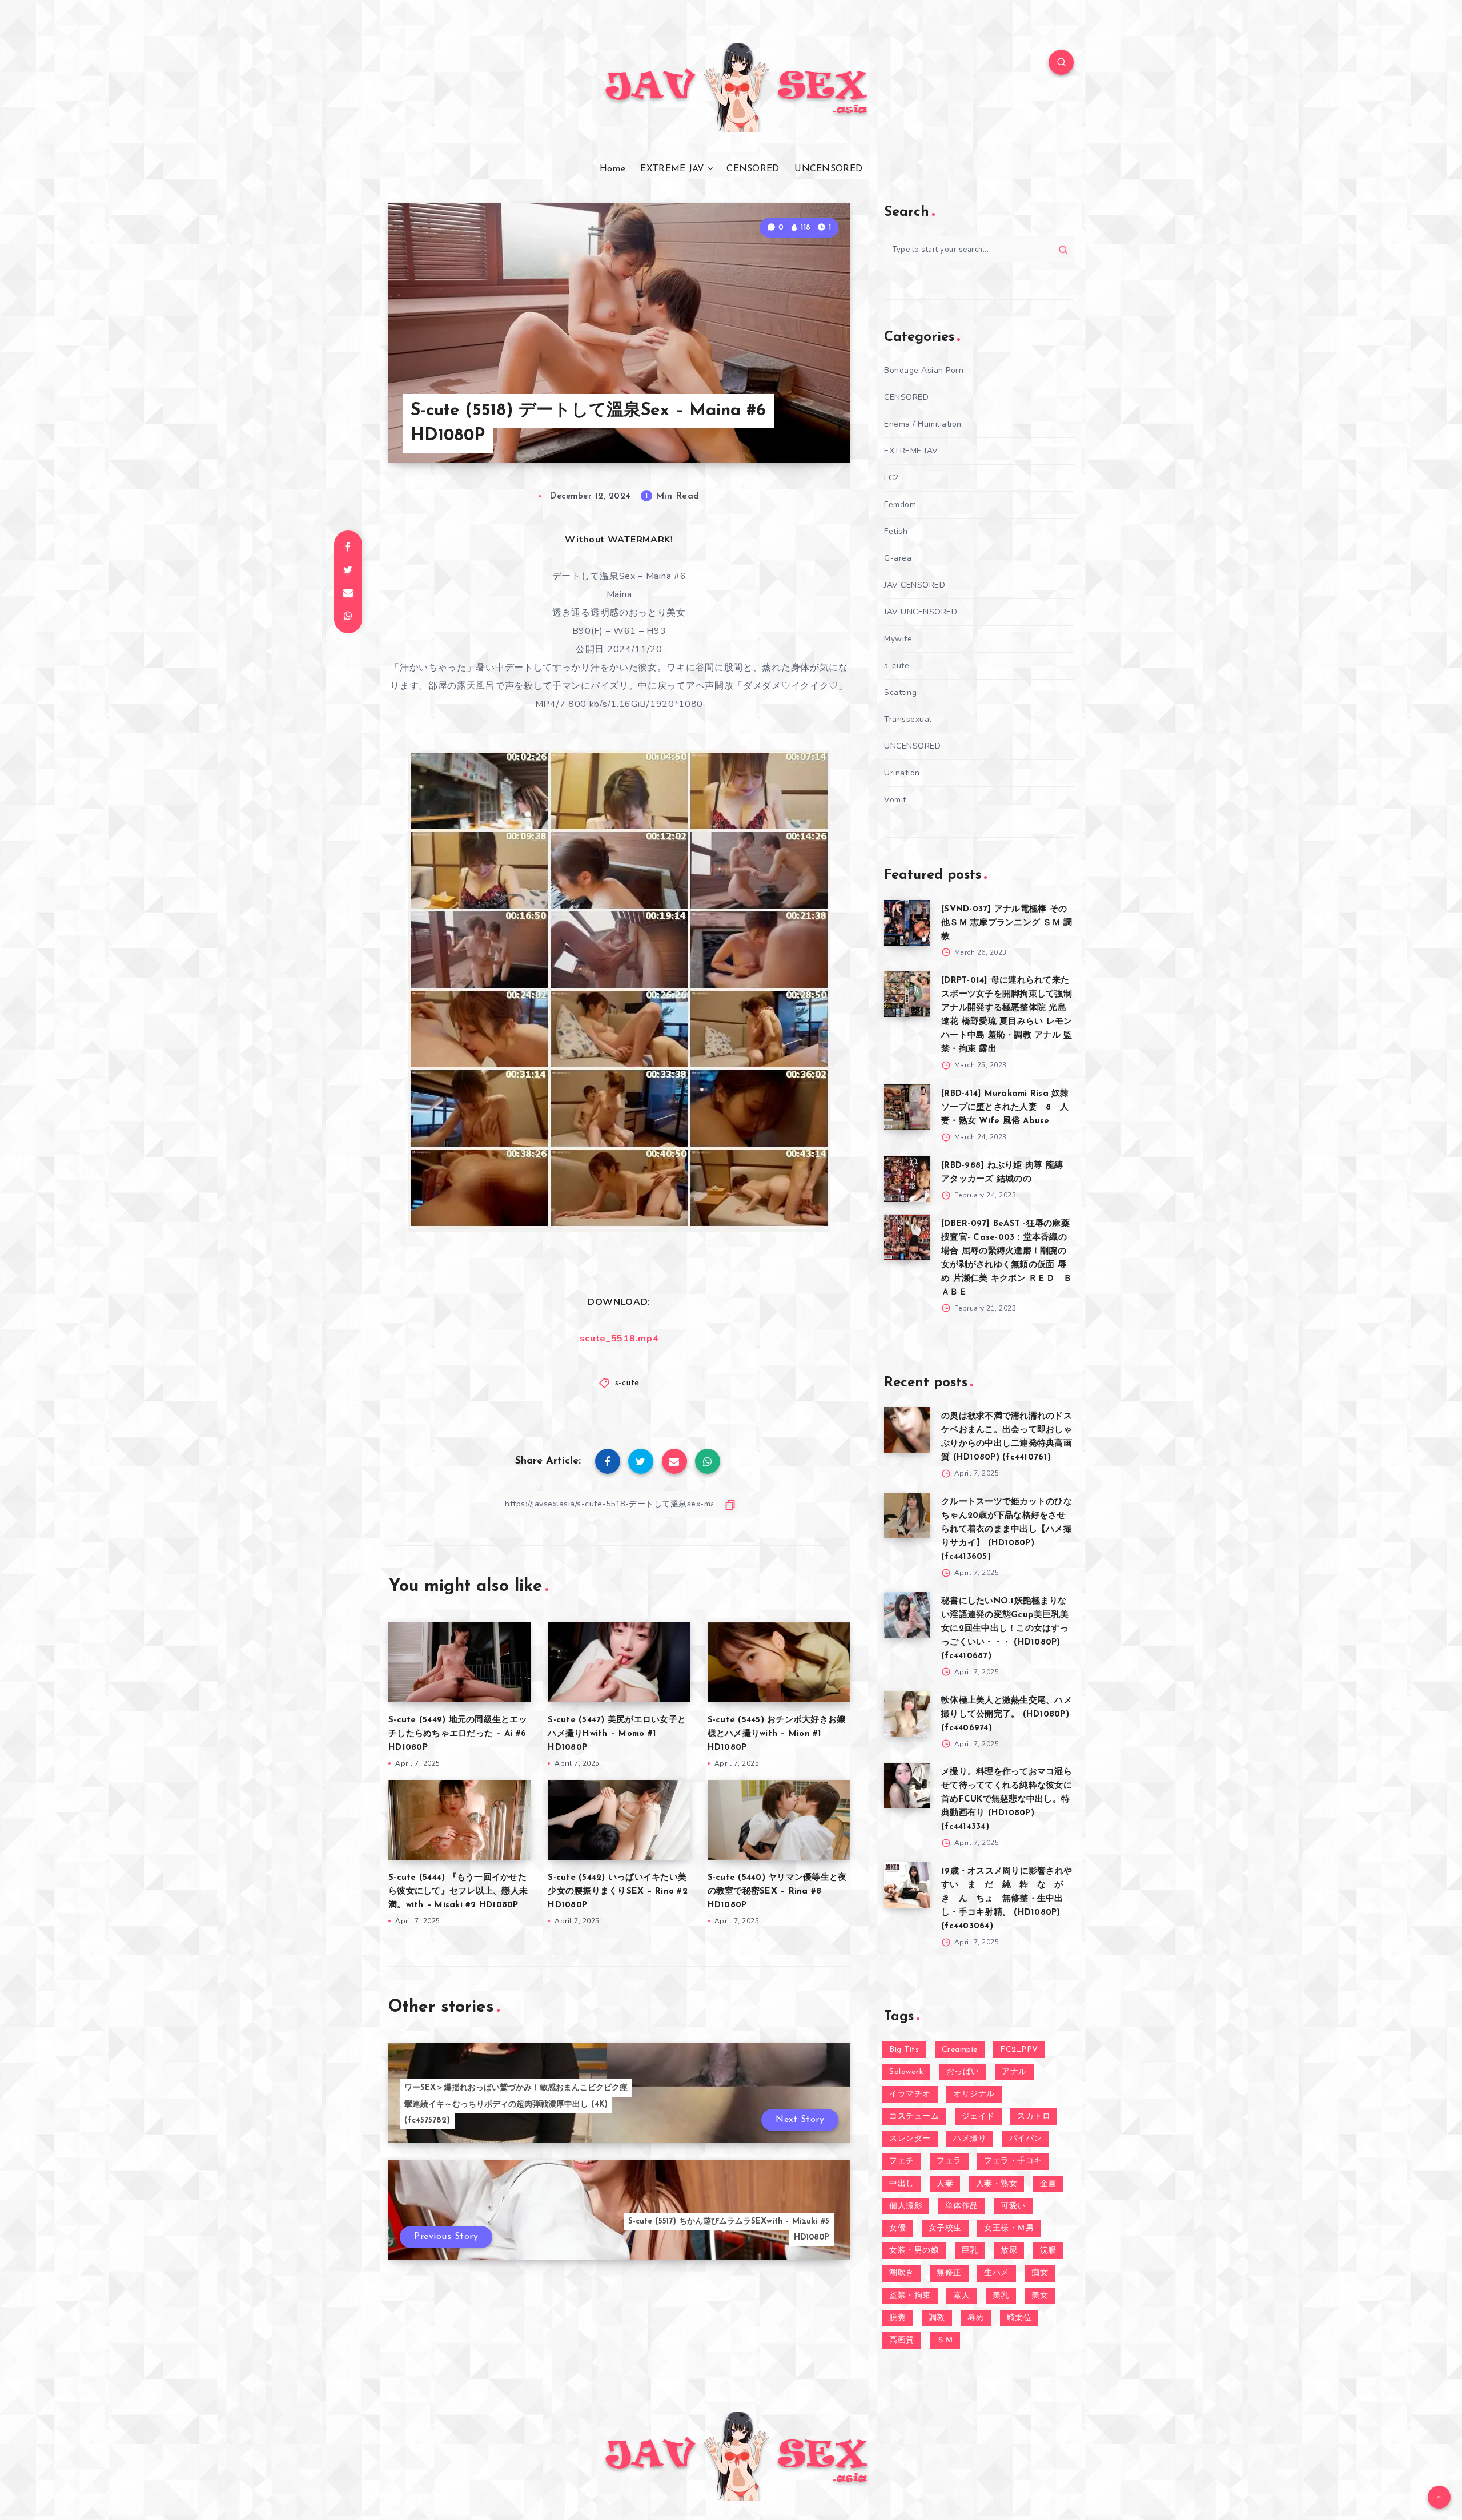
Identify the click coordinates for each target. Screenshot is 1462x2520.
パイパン (1026, 2139)
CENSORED (753, 169)
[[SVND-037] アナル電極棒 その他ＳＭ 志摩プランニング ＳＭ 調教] (907, 923)
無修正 (949, 2273)
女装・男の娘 (914, 2251)
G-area (898, 558)
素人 (961, 2296)
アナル (1014, 2072)
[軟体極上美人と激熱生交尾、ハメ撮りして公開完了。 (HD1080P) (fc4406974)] (907, 1714)
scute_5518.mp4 (619, 1339)
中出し (902, 2184)
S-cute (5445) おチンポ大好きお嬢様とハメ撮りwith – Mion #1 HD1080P (777, 1734)
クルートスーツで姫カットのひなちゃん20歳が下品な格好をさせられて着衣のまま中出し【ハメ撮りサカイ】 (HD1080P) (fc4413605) (1007, 1530)
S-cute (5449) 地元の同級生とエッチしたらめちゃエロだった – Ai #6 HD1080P (458, 1734)
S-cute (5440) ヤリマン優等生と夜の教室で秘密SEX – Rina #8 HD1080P (777, 1892)
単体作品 (962, 2206)
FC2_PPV (1019, 2050)
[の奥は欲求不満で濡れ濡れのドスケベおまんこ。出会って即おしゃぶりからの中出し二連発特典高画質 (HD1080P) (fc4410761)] (907, 1430)
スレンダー (910, 2139)
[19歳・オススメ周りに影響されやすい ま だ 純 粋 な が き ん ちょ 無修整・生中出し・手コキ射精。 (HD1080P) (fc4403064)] (907, 1885)
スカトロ (1034, 2117)
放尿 (1009, 2251)
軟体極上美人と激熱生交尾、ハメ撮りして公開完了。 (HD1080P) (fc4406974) (1007, 1715)
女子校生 (945, 2228)
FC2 (891, 478)
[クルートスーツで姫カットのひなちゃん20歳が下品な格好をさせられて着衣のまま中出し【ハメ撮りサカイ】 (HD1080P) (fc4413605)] (907, 1516)
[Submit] (1063, 250)
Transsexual (908, 719)
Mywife (898, 639)
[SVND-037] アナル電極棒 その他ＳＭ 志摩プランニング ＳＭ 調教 (1007, 923)
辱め (976, 2318)
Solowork (906, 2072)
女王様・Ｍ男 (1009, 2228)
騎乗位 (1019, 2318)
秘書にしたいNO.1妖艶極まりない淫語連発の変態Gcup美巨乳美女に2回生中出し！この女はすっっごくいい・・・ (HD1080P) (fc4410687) (1005, 1629)
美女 (1040, 2296)
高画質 (902, 2340)
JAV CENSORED (915, 585)
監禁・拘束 (910, 2296)
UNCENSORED (828, 169)
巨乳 (970, 2251)
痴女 (1040, 2273)
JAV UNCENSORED (921, 612)
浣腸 (1048, 2251)
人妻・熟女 (997, 2184)
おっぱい (963, 2072)
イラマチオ (910, 2094)
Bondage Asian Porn (924, 370)
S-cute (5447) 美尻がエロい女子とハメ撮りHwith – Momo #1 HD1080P (617, 1734)
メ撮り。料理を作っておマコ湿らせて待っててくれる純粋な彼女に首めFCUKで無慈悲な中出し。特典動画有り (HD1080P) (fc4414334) (1007, 1800)
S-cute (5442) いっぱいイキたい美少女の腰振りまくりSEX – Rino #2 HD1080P (618, 1892)
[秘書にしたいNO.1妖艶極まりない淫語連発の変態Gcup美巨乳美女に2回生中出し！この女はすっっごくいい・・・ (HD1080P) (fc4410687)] (907, 1615)
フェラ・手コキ (1013, 2161)
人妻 (945, 2184)
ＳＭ (945, 2340)
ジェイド (978, 2117)
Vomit (895, 800)
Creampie (960, 2050)
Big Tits (904, 2050)
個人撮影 (906, 2206)
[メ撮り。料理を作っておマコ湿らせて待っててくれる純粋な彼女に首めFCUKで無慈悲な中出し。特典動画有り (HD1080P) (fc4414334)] (907, 1786)
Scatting (900, 692)
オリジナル (974, 2094)
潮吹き (902, 2273)
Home (612, 169)
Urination (902, 773)
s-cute (627, 1383)
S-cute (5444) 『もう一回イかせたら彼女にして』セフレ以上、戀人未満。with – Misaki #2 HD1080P (458, 1892)
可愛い (1013, 2206)
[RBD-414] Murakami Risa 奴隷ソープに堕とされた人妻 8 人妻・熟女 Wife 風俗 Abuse (1005, 1108)
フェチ (902, 2161)
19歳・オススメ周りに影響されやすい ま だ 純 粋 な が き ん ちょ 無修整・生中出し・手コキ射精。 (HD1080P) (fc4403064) (1007, 1899)
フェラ (949, 2161)
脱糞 (897, 2318)
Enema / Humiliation (923, 424)
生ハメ (997, 2273)
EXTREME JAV (672, 169)
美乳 (1001, 2296)
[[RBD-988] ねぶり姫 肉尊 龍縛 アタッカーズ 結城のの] (907, 1179)
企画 (1048, 2184)
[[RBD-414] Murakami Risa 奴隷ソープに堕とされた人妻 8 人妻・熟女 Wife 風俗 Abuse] (907, 1107)
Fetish (896, 531)
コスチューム (914, 2117)
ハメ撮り (970, 2139)
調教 (937, 2318)
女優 (897, 2228)
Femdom (900, 505)
